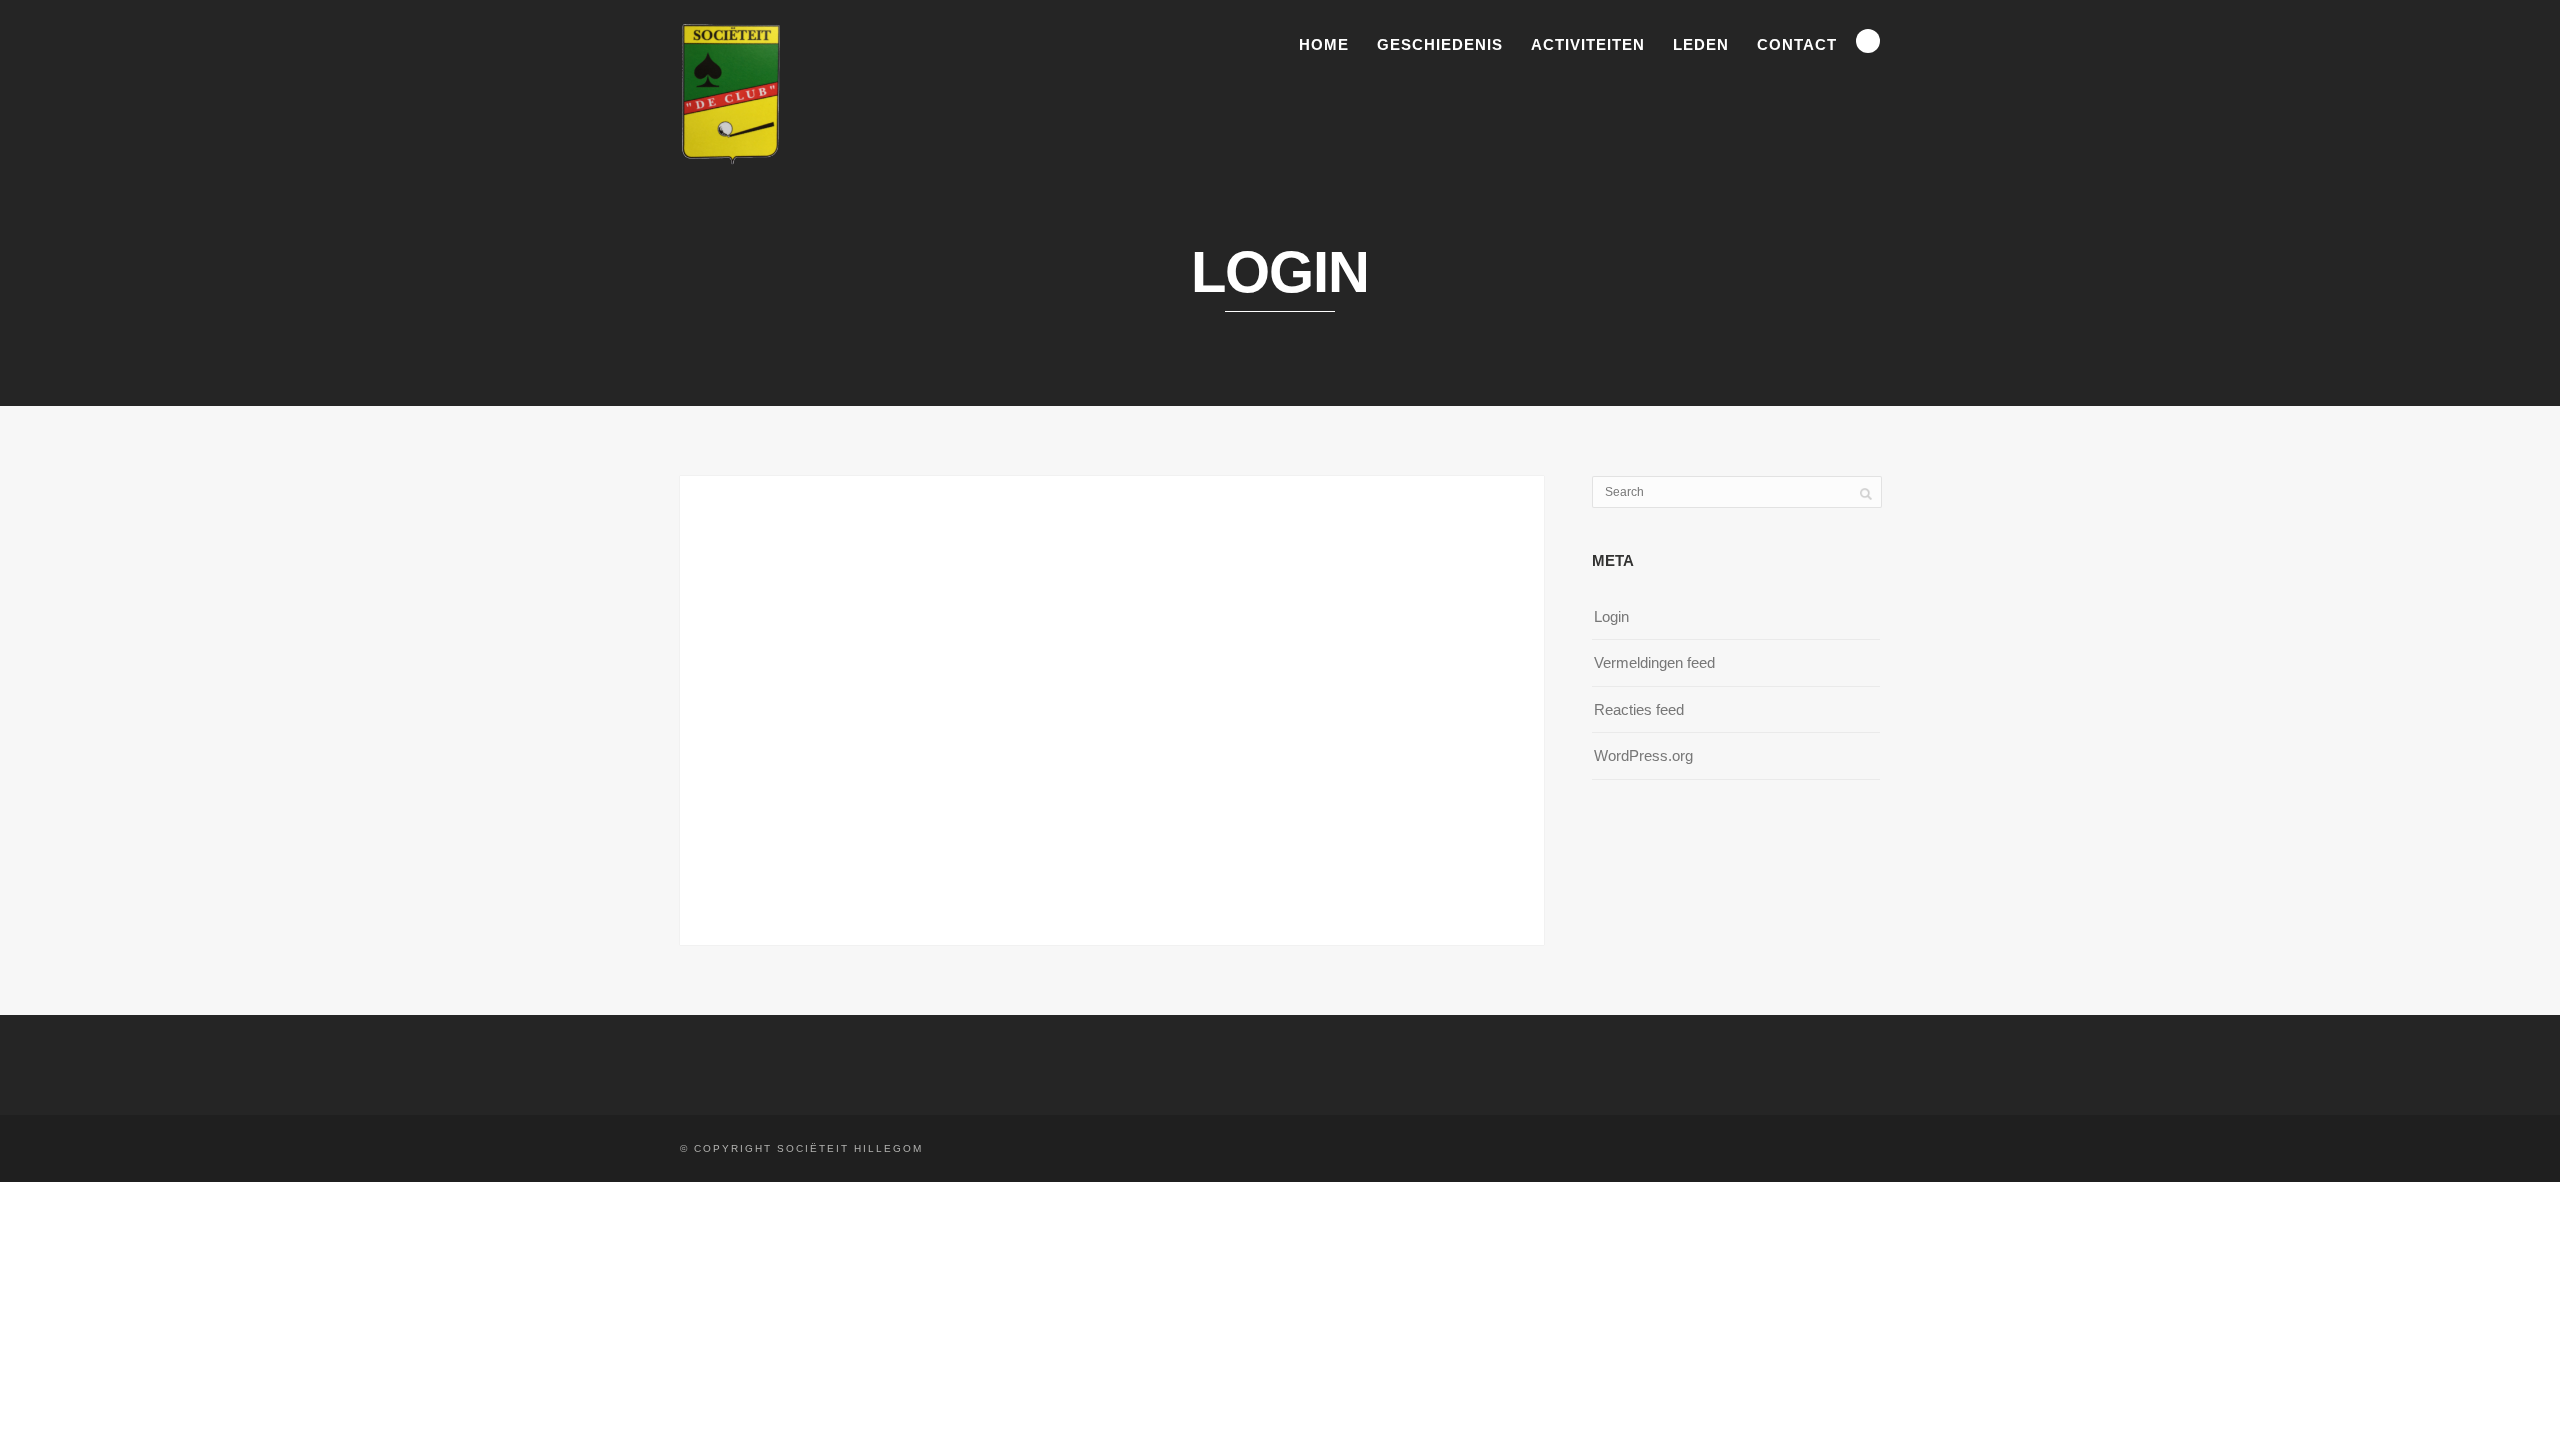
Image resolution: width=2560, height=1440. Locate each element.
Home (1324, 44)
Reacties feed (1639, 709)
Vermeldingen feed (1654, 662)
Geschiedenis (1440, 44)
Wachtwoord (931, 626)
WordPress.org (1643, 755)
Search (1868, 41)
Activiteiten (1588, 44)
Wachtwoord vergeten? (1112, 832)
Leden (1701, 44)
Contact (1797, 44)
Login (1611, 616)
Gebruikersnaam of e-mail (977, 538)
